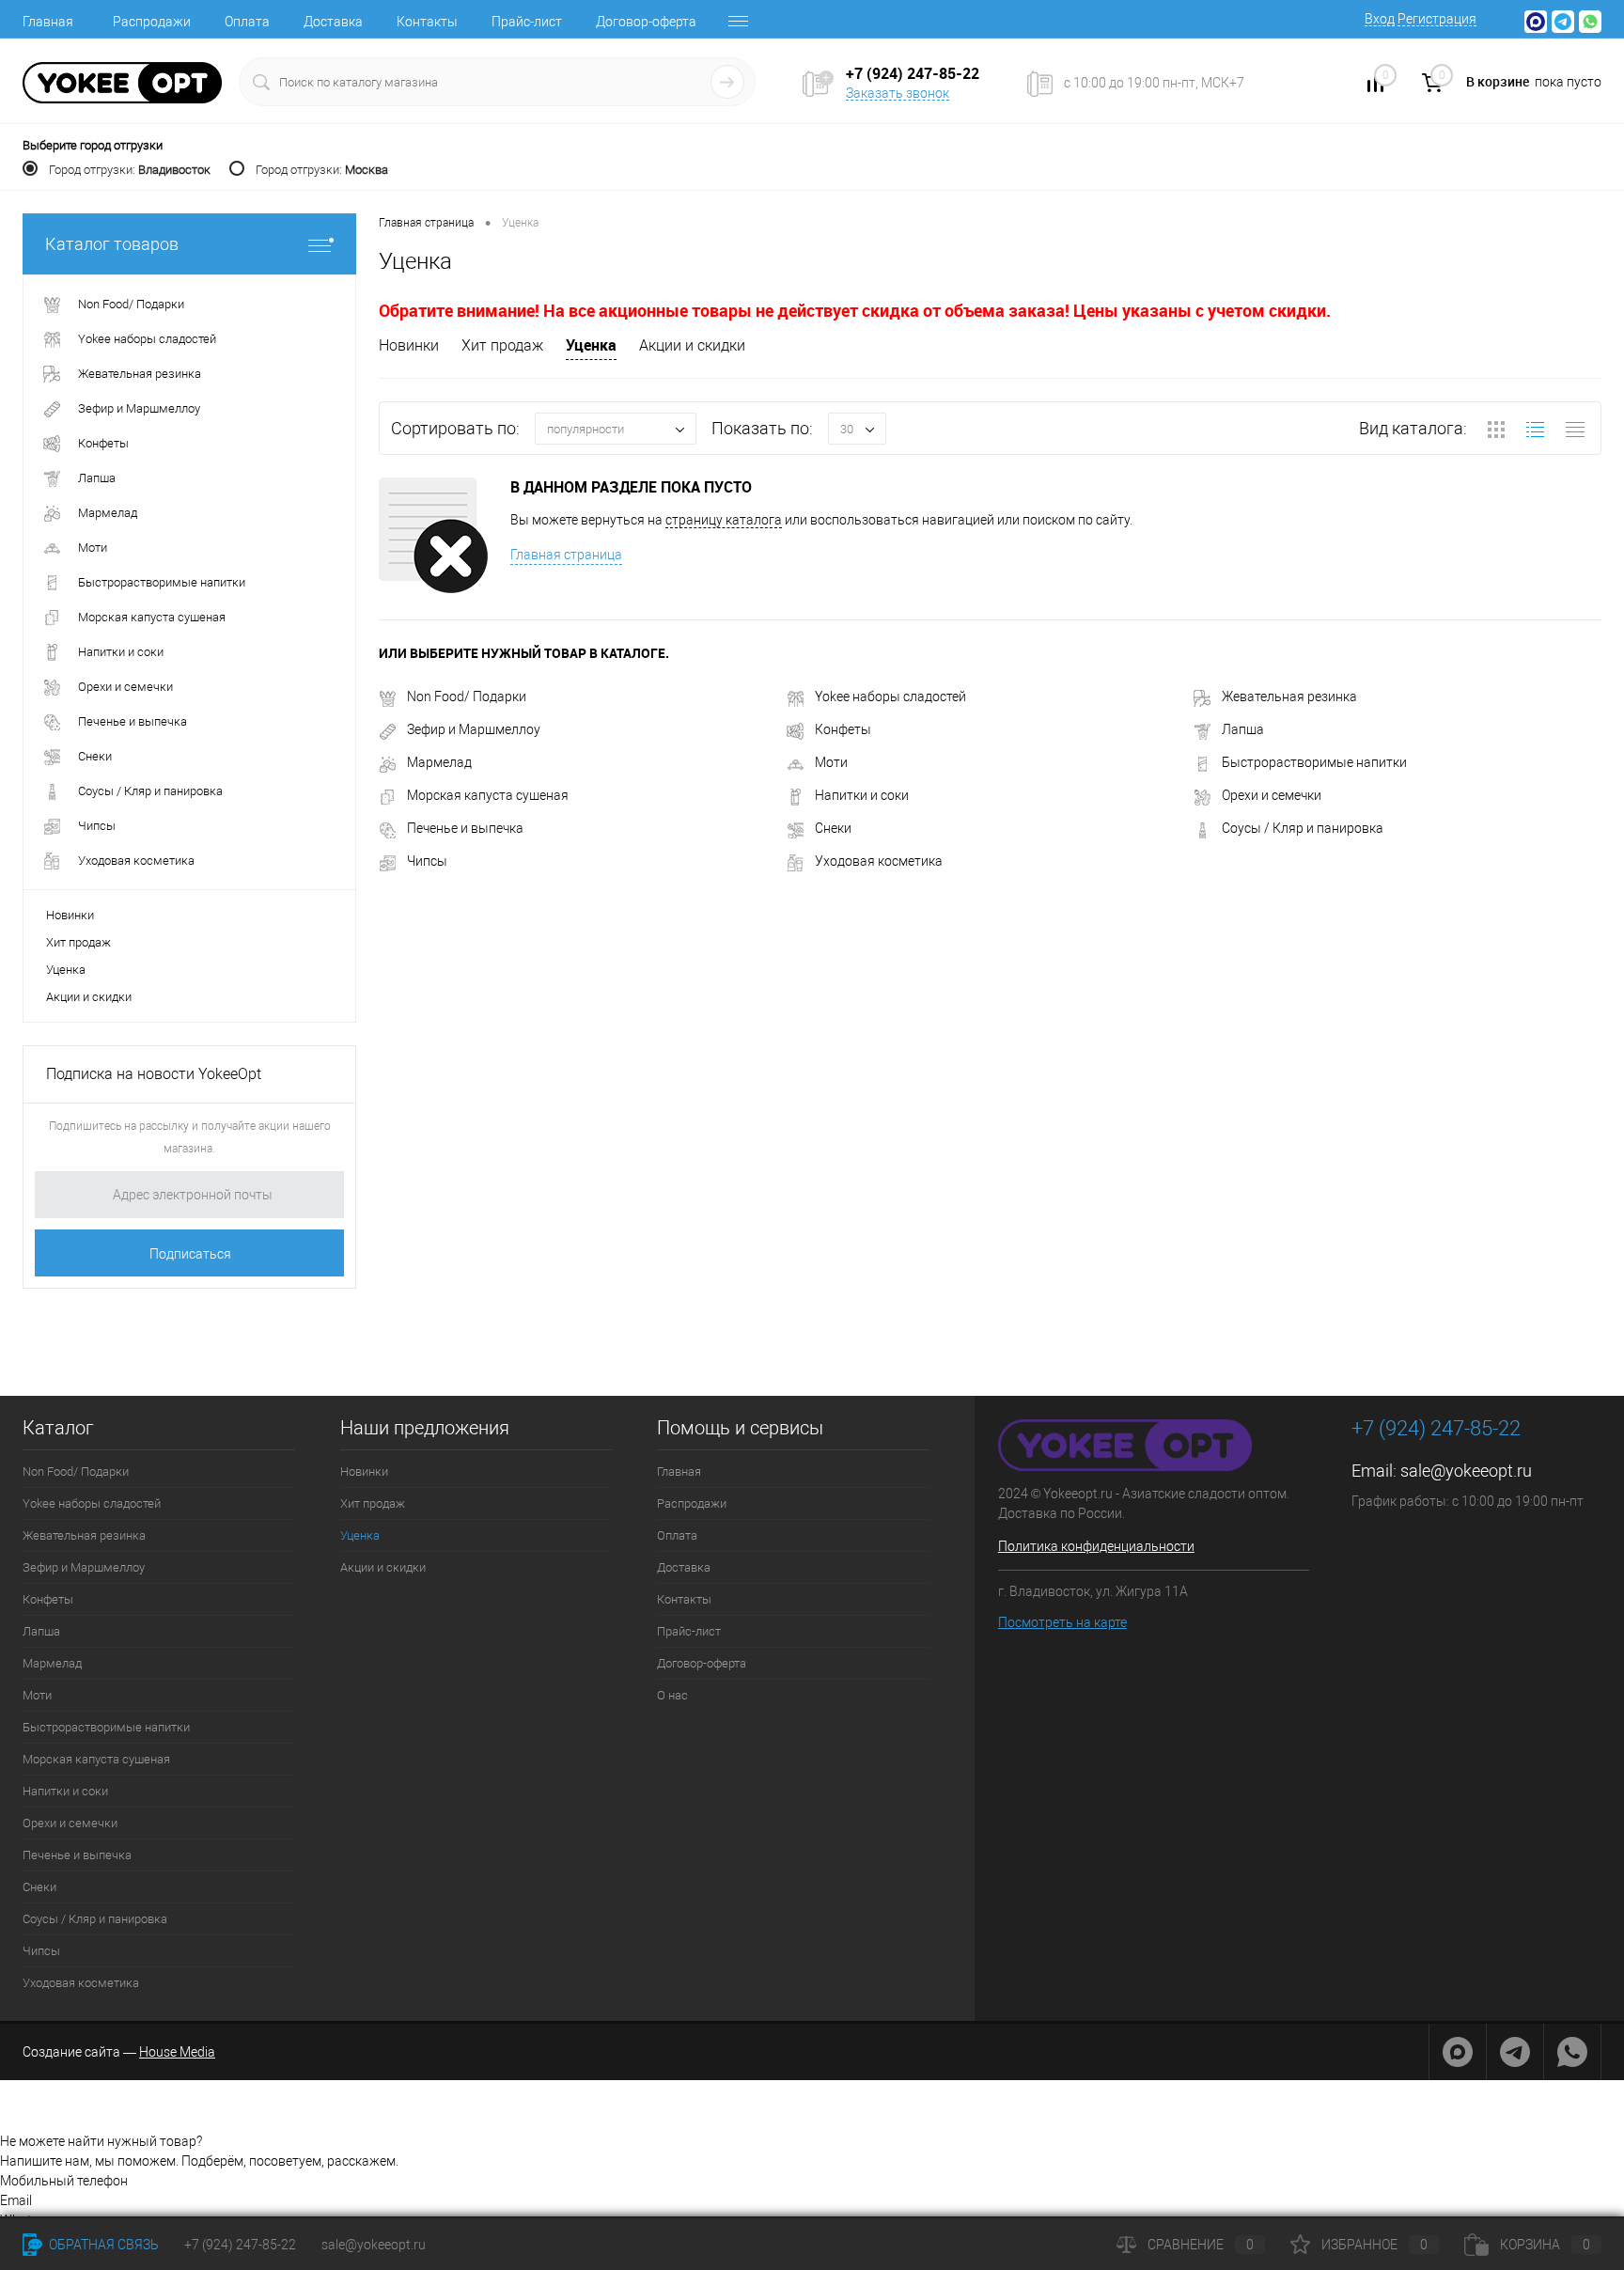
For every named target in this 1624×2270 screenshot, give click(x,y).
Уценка (66, 970)
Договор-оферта (646, 22)
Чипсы (427, 861)
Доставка (333, 22)
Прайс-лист (527, 22)
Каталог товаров (112, 244)
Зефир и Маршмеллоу (474, 729)
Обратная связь (102, 2245)
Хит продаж (78, 942)
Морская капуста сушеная (488, 795)
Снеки (833, 828)
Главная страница (566, 555)
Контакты (427, 22)
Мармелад (439, 762)
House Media (177, 2052)
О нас (672, 1695)
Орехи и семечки (1272, 795)
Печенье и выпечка (465, 828)
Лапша (1243, 729)
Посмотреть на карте (1062, 1622)
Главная (48, 22)
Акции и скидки (89, 997)
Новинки (70, 915)
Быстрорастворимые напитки (1314, 762)
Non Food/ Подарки (467, 697)
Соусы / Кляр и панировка (1303, 828)
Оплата (247, 22)
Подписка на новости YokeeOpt (154, 1074)
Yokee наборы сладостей (890, 697)
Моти (831, 762)
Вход (1380, 19)
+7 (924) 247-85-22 (240, 2245)
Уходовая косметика (879, 861)
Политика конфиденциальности (1096, 1546)
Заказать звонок (898, 93)
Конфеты (843, 729)
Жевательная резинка (1289, 697)
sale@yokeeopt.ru (1466, 1471)
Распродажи (152, 22)
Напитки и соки (862, 795)
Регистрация (1437, 19)
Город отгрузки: (130, 170)
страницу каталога (724, 520)
